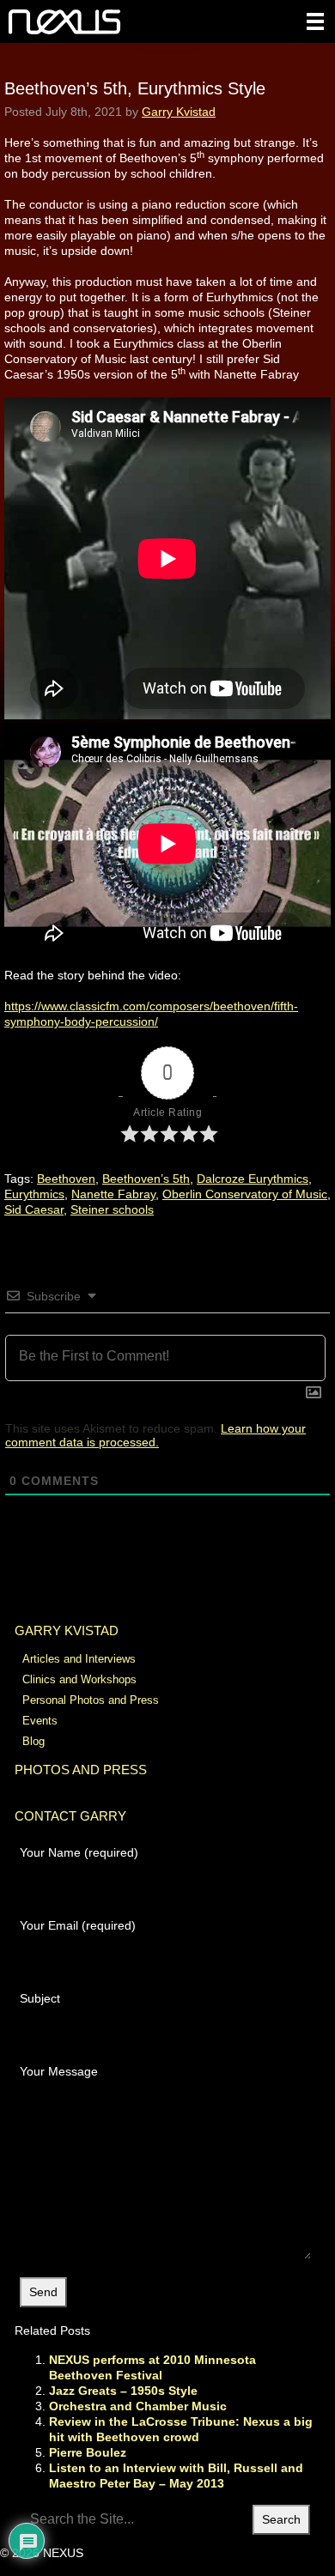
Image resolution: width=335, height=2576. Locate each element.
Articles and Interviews (79, 1659)
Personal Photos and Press (91, 1700)
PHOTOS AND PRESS (81, 1770)
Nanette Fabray (113, 1194)
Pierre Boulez (88, 2452)
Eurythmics (34, 1194)
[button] (315, 21)
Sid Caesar (34, 1209)
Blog (33, 1741)
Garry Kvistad (179, 112)
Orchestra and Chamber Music (138, 2406)
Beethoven (66, 1179)
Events (40, 1721)
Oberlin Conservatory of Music (245, 1194)
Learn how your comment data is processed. (155, 1435)
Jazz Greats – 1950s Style (123, 2391)
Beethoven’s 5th (146, 1179)
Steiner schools (112, 1209)
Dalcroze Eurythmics (253, 1179)
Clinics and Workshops (79, 1679)
